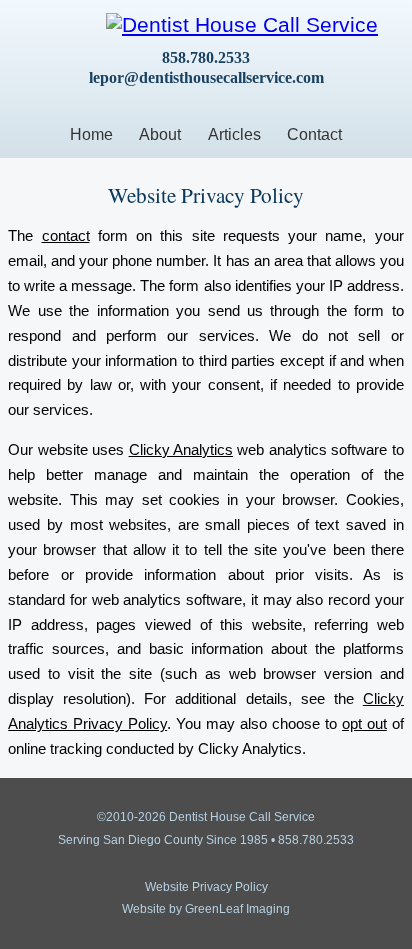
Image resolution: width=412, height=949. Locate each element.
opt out (364, 724)
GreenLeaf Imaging (237, 909)
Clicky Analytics (181, 450)
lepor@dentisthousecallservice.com (206, 77)
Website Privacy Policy (206, 887)
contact (66, 236)
